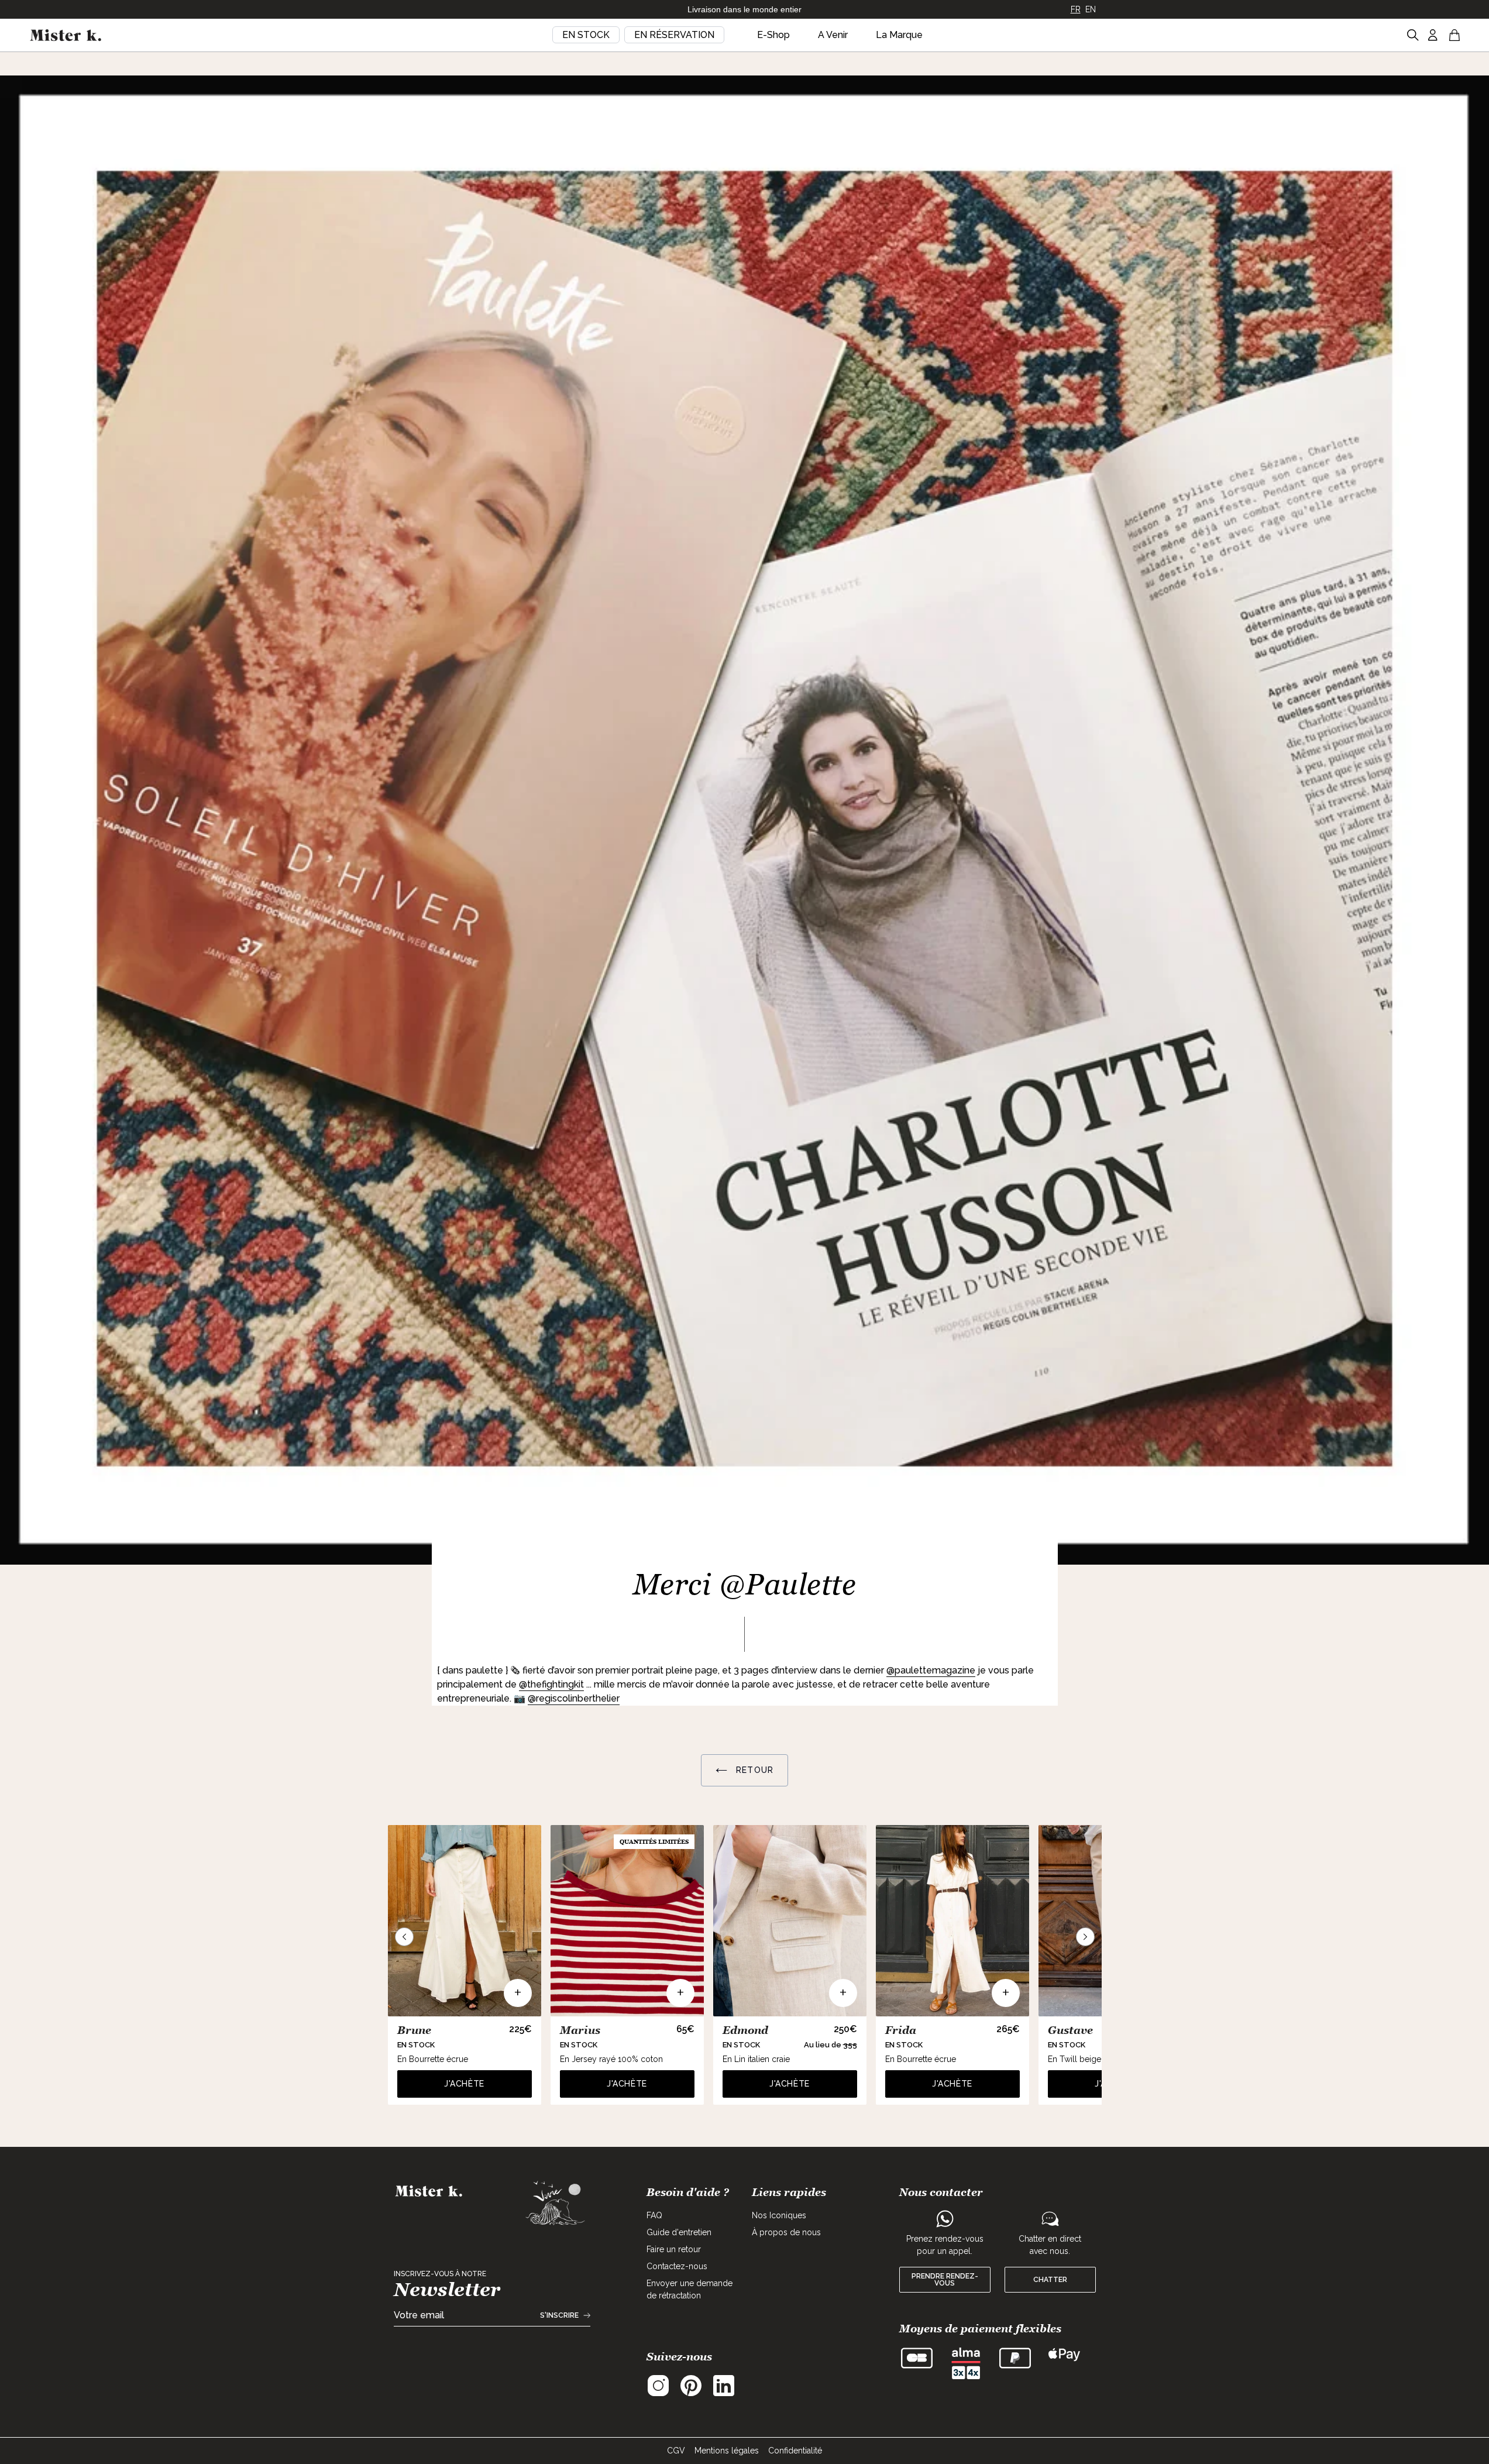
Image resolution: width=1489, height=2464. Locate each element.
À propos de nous (786, 2232)
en (1091, 9)
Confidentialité (795, 2451)
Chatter (1050, 2280)
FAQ (654, 2215)
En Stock (586, 35)
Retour (753, 1770)
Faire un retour (674, 2249)
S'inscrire (559, 2315)
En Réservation (674, 35)
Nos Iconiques (779, 2215)
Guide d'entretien (679, 2232)
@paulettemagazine (931, 1670)
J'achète (464, 2084)
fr (1076, 9)
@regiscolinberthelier (574, 1698)
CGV (676, 2451)
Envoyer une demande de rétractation (690, 2289)
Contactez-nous (677, 2266)
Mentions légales (727, 2451)
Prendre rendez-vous (945, 2280)
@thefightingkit (551, 1684)
